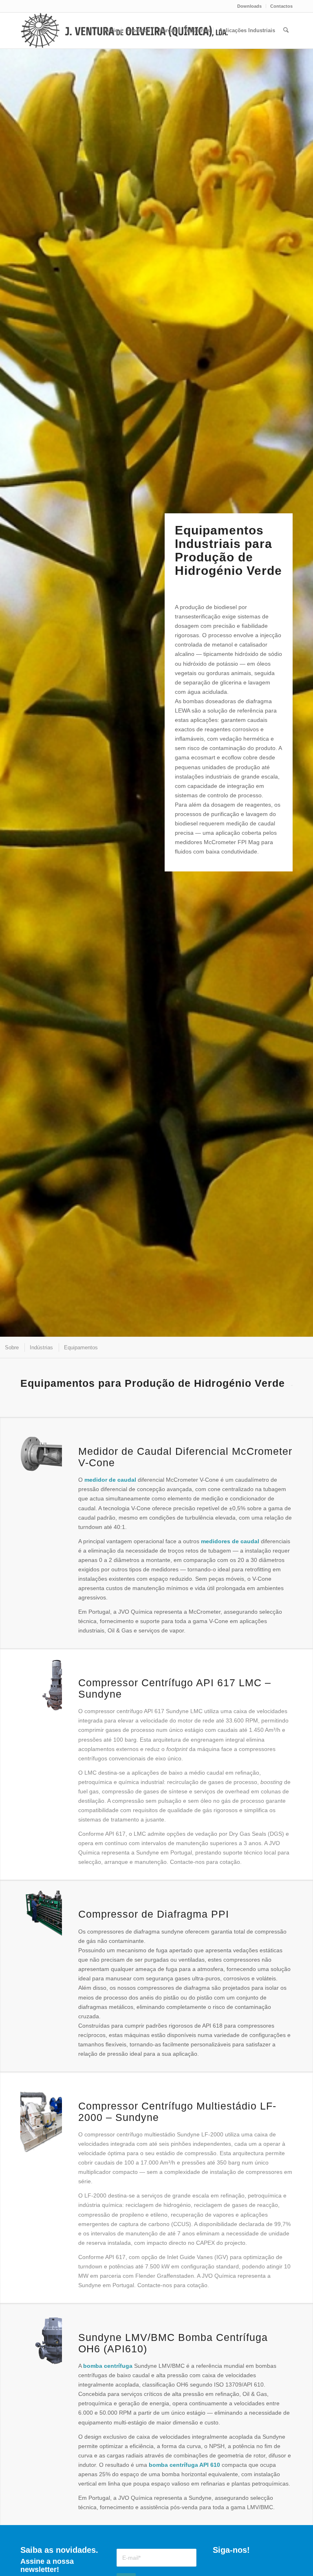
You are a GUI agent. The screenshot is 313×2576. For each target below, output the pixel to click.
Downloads (249, 6)
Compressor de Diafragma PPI (154, 1914)
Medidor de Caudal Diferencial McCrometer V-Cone (185, 1457)
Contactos (281, 6)
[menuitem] (250, 6)
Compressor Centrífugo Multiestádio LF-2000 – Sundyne (177, 2112)
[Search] (286, 31)
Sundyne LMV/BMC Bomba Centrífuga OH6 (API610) (173, 2343)
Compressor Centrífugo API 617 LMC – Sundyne (175, 1688)
